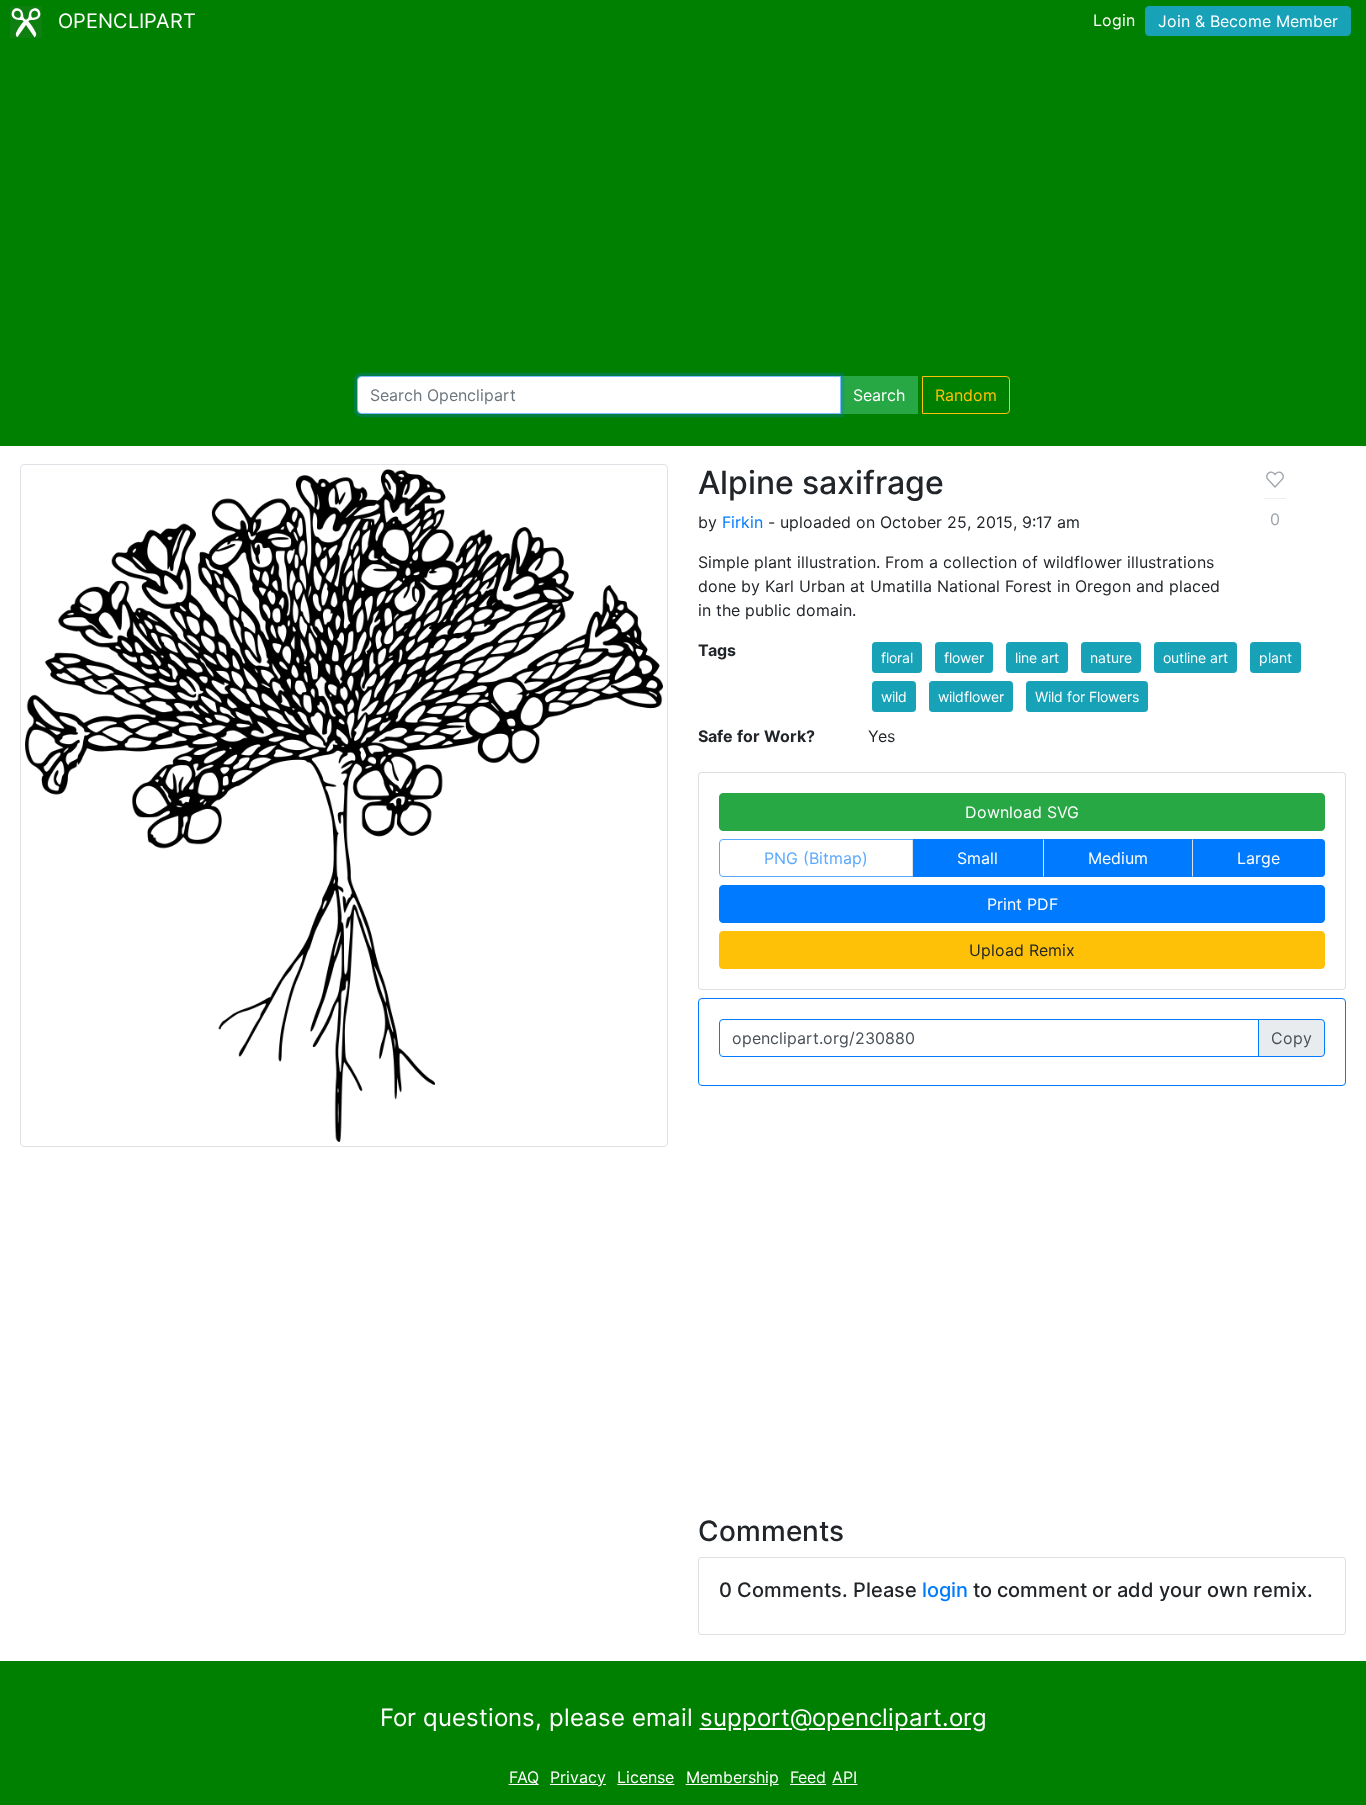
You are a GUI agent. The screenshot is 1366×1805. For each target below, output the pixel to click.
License (645, 1777)
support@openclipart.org (843, 1717)
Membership (732, 1777)
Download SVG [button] (1022, 812)
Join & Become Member (1248, 21)
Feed (808, 1777)
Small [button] (977, 858)
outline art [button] (1195, 657)
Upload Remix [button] (1022, 950)
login (945, 1590)
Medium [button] (1118, 858)
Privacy (578, 1777)
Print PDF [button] (1022, 904)
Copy (1291, 1038)
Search (879, 395)
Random (966, 395)
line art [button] (1037, 657)
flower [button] (964, 657)
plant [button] (1275, 657)
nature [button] (1111, 657)
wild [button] (894, 696)
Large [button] (1258, 858)
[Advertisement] (683, 210)
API (844, 1777)
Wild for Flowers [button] (1087, 696)
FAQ (524, 1777)
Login (1114, 20)
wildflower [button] (971, 696)
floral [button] (897, 657)
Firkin (742, 522)
